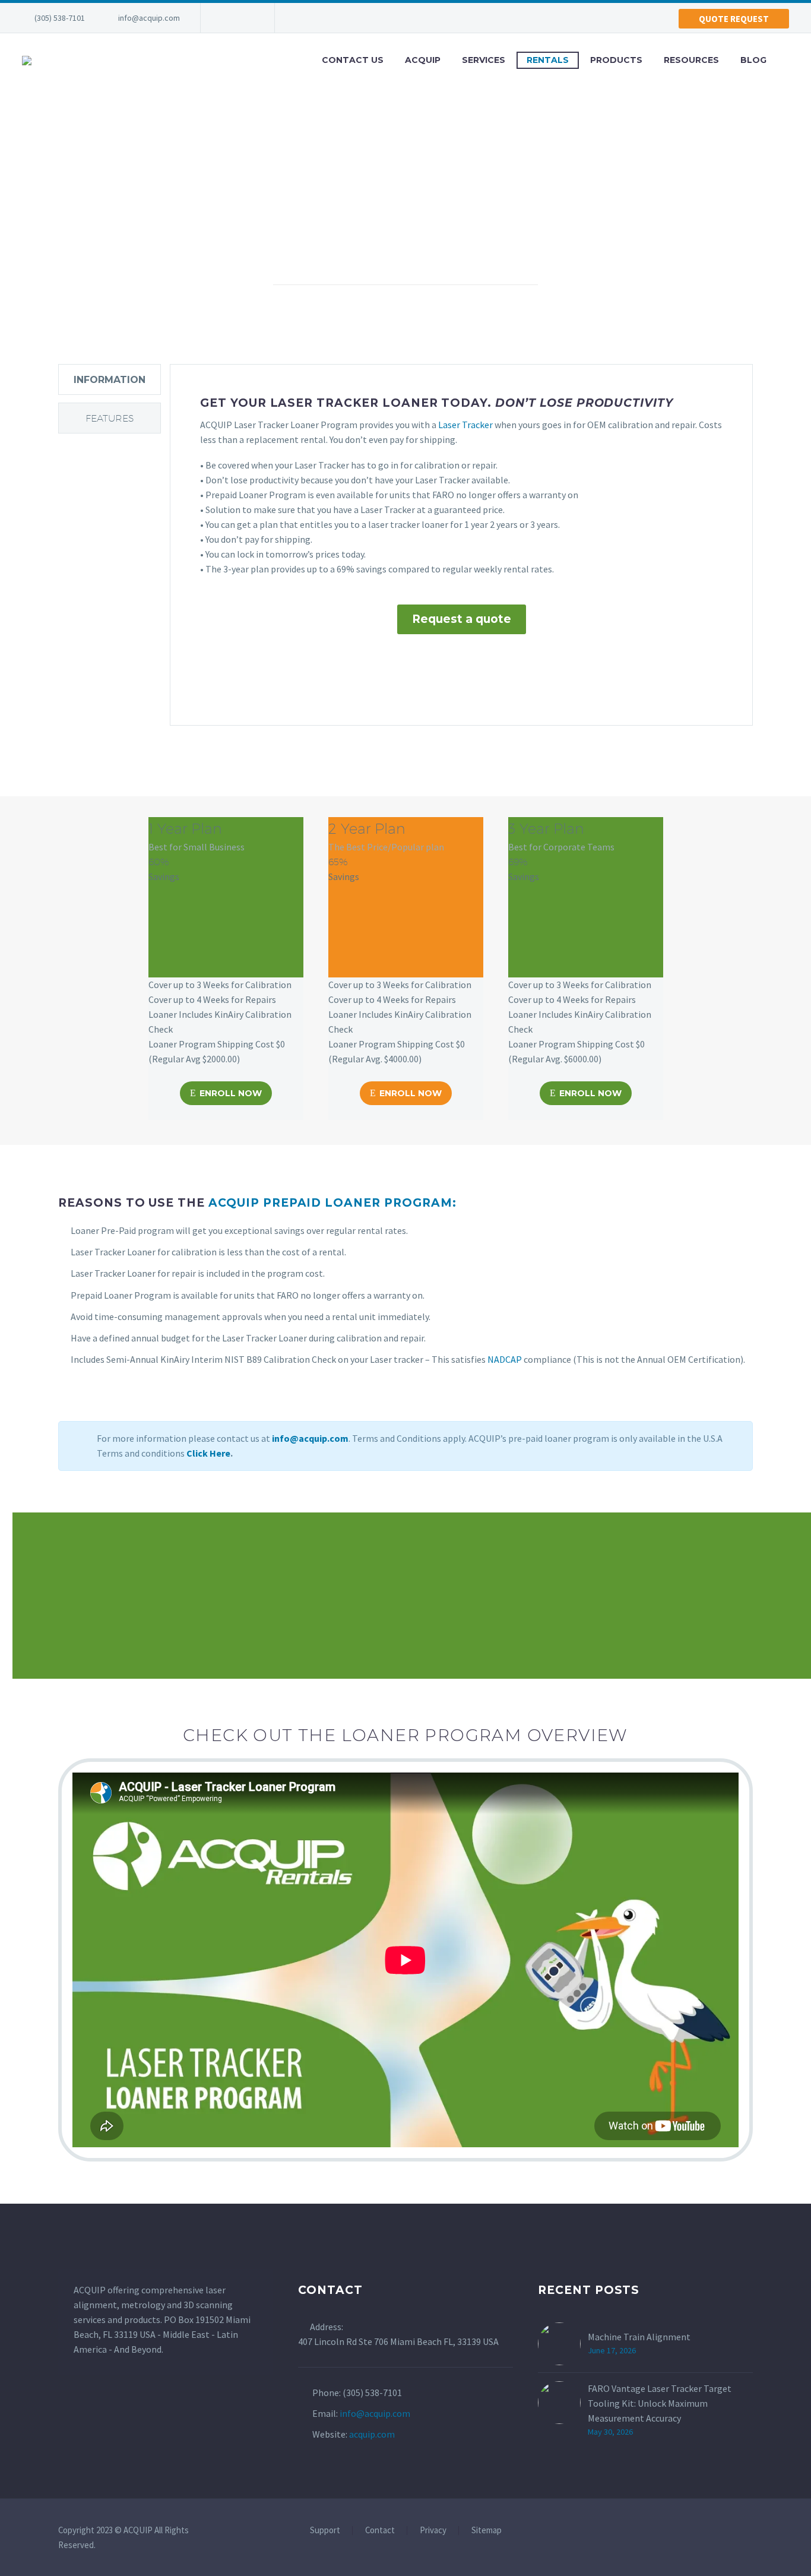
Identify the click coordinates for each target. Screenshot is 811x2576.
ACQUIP (423, 60)
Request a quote (462, 619)
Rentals (548, 60)
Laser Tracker (465, 425)
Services (484, 60)
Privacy (433, 2531)
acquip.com (372, 2434)
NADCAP (505, 1359)
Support (325, 2531)
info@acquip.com (149, 18)
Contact (380, 2531)
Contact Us (353, 60)
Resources (691, 60)
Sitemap (487, 2531)
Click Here (208, 1453)
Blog (753, 60)
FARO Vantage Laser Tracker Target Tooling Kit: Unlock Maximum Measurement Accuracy (660, 2403)
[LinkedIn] (227, 18)
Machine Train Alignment (639, 2337)
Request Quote (238, 1598)
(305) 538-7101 (60, 18)
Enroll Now (226, 1093)
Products (616, 60)
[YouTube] (245, 18)
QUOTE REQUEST (734, 19)
